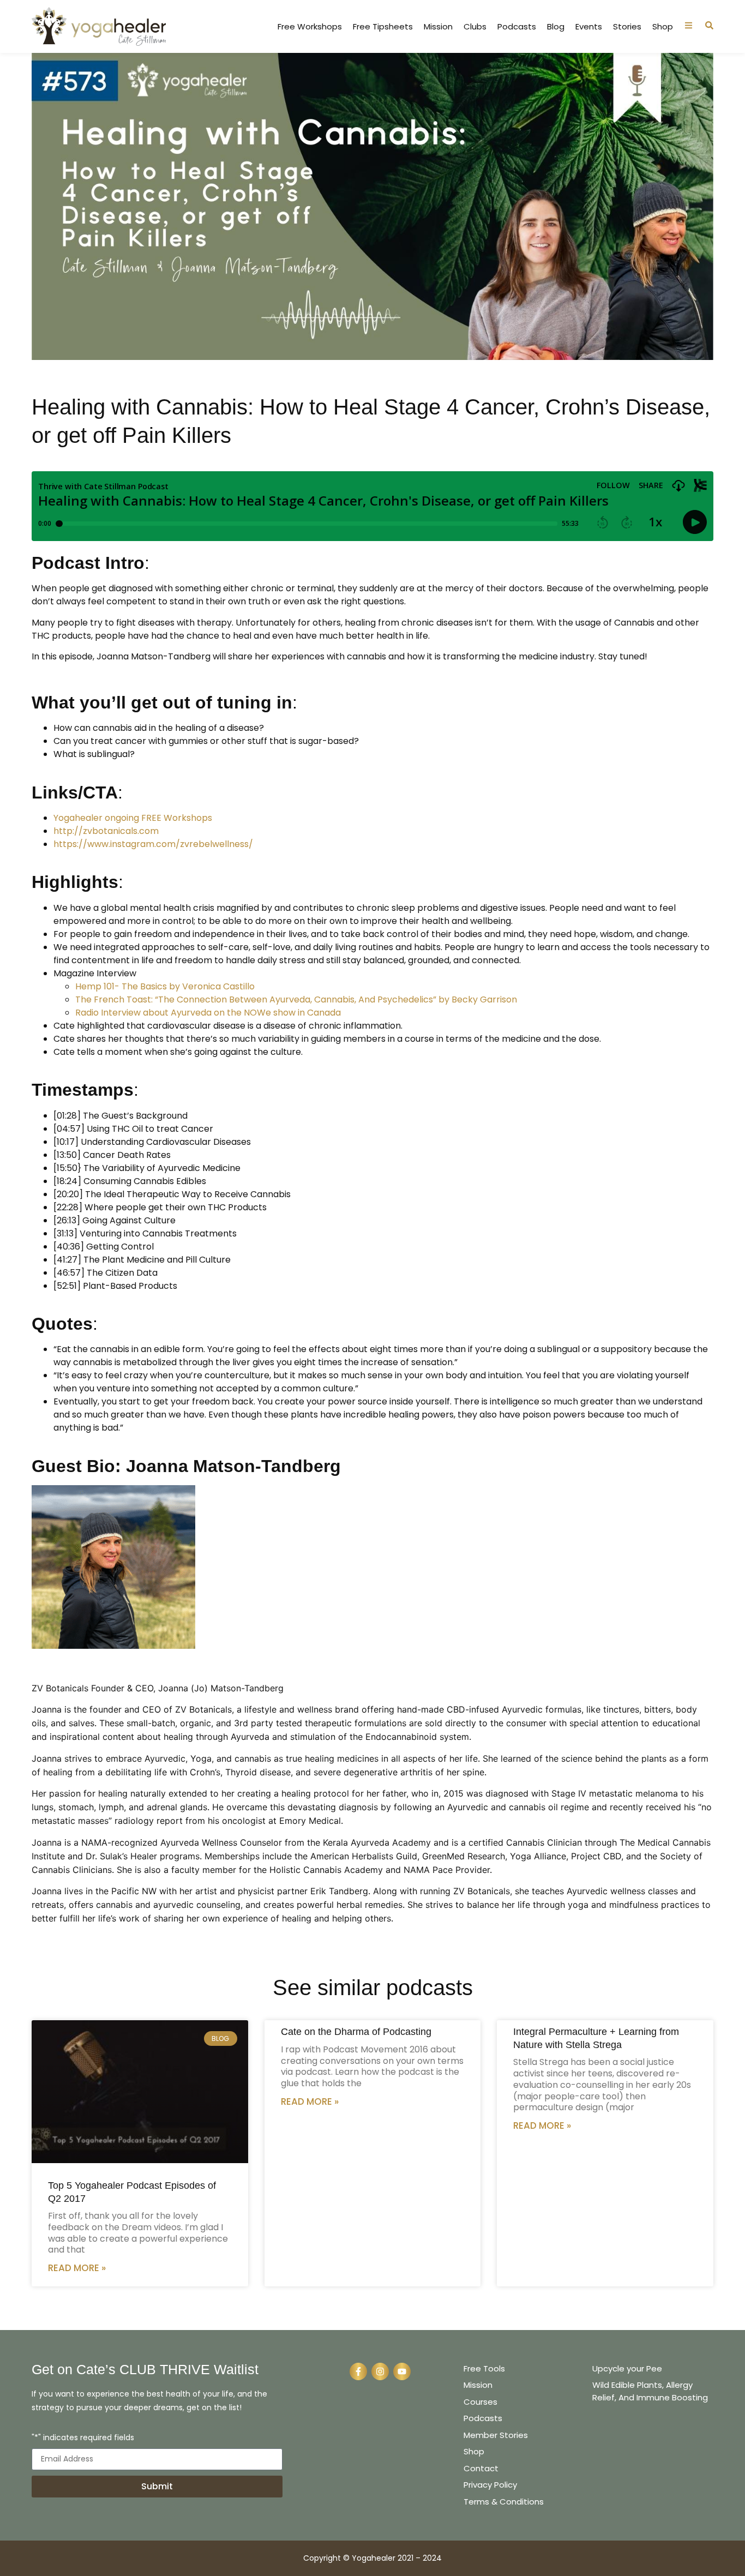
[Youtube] (402, 2371)
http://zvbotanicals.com (106, 831)
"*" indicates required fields (83, 2438)
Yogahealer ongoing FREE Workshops (133, 818)
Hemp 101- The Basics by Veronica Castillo (165, 986)
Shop (663, 27)
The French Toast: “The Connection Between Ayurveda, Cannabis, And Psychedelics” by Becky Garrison (296, 999)
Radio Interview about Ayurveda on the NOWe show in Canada (208, 1013)
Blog (556, 27)
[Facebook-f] (358, 2371)
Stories (627, 27)
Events (589, 27)
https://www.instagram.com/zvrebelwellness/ (153, 844)
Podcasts (517, 27)
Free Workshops (310, 27)
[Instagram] (380, 2371)
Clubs (475, 27)
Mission (438, 27)
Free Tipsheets (383, 27)
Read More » (77, 2268)
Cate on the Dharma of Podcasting (356, 2032)
